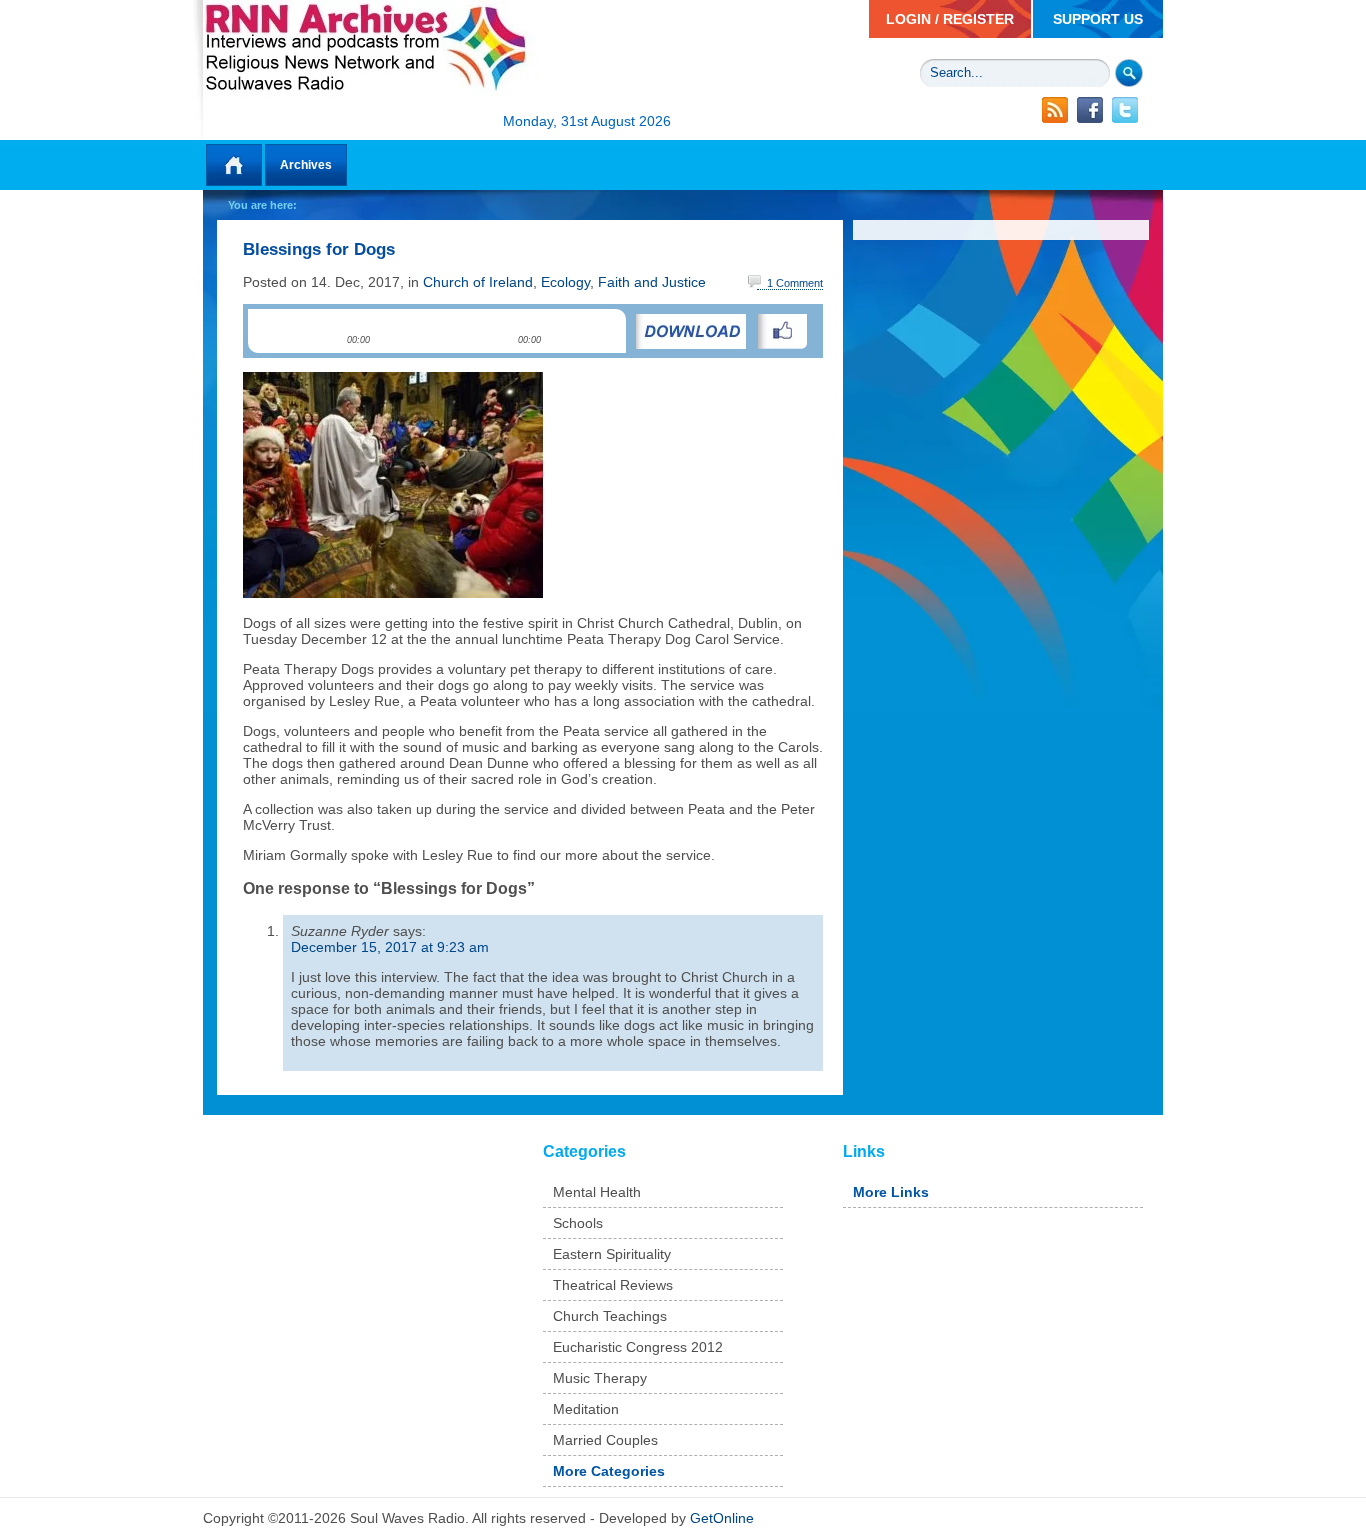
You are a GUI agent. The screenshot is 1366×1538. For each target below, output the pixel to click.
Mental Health (597, 1192)
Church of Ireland (478, 282)
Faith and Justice (652, 282)
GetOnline (722, 1518)
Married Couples (605, 1440)
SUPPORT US (1098, 19)
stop (315, 331)
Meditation (586, 1409)
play (277, 331)
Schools (578, 1223)
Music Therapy (600, 1378)
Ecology (565, 282)
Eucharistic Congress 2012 (638, 1347)
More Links (891, 1192)
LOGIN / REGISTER (950, 19)
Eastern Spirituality (612, 1254)
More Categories (609, 1471)
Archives (306, 165)
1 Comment (795, 283)
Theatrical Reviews (613, 1285)
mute (557, 331)
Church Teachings (610, 1316)
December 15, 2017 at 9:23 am (390, 947)
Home (234, 165)
